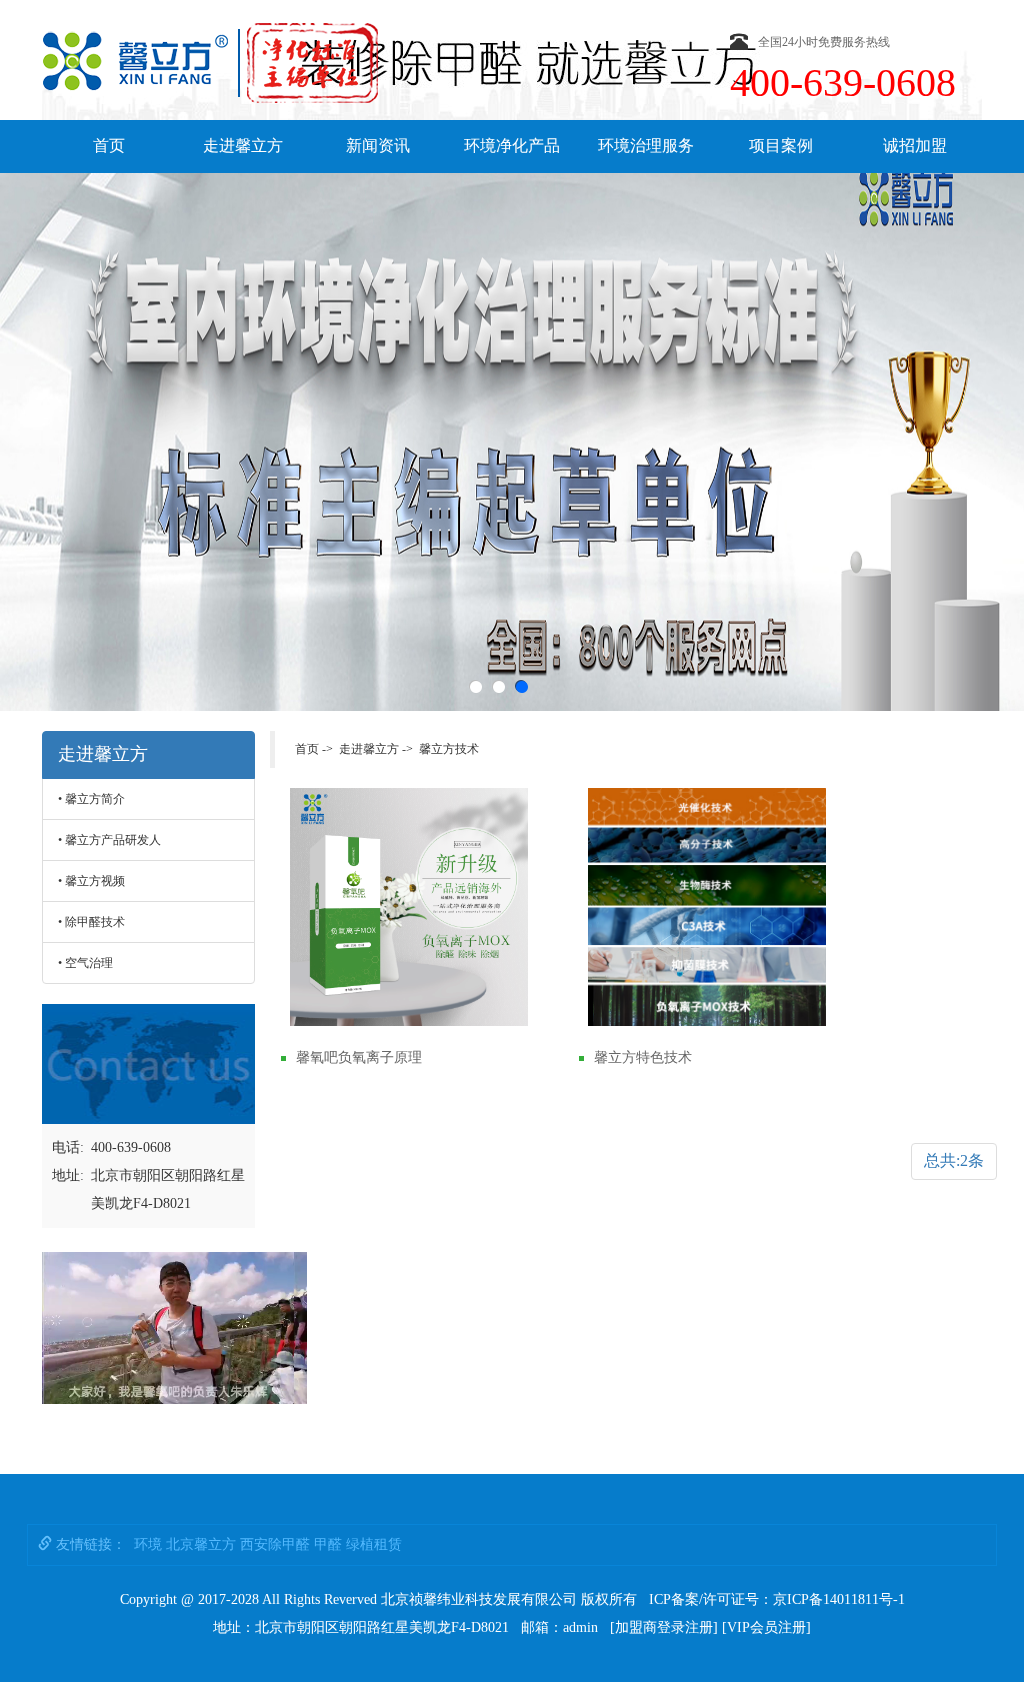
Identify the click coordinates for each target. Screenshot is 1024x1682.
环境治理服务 (646, 145)
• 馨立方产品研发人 (109, 840)
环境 (148, 1544)
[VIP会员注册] (766, 1627)
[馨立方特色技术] (707, 907)
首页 (109, 145)
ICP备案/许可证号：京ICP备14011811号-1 (777, 1599)
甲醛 (328, 1544)
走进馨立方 (243, 145)
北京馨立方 (201, 1544)
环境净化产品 (512, 145)
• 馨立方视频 (91, 881)
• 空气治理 (85, 963)
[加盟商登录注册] (664, 1627)
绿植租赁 (374, 1544)
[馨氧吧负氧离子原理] (409, 907)
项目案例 (781, 145)
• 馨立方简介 (91, 799)
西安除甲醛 (275, 1544)
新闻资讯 (378, 145)
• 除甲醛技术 (91, 922)
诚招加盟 (915, 145)
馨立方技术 (449, 749)
